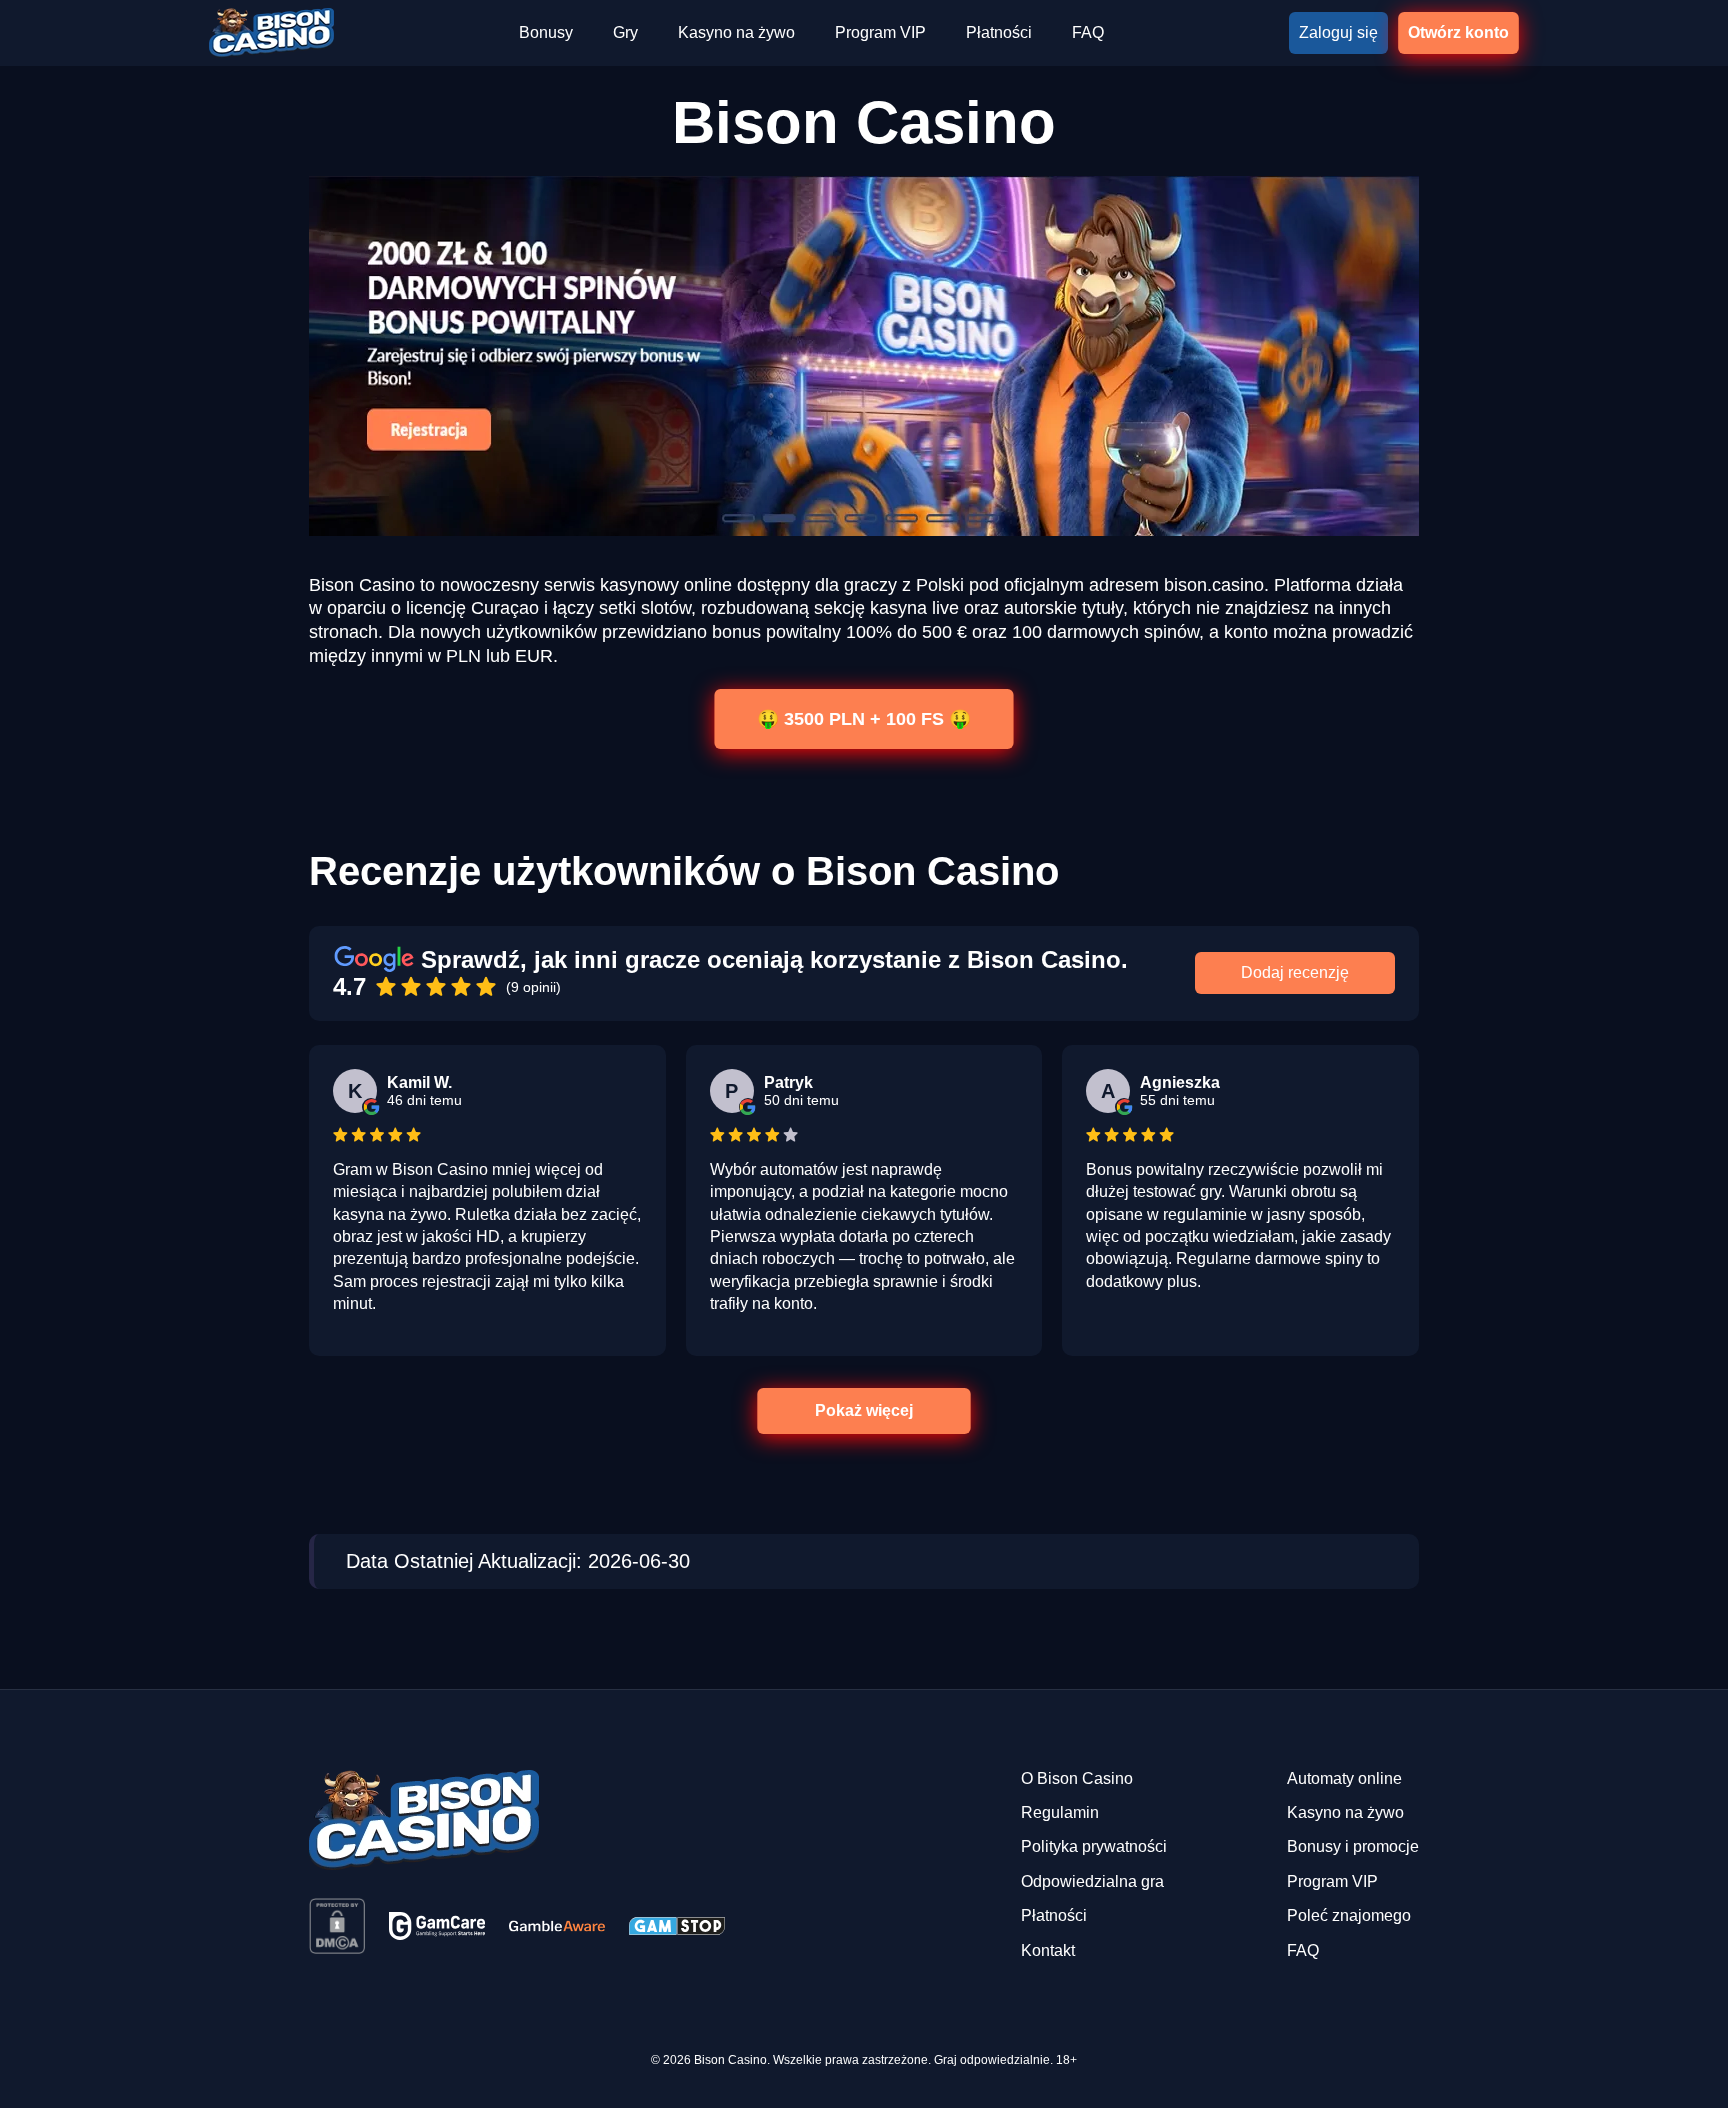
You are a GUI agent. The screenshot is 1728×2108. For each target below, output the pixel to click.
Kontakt (1048, 1950)
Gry (625, 32)
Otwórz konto (1458, 32)
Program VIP (880, 32)
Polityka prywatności (1094, 1846)
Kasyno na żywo (736, 32)
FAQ (1088, 32)
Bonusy (546, 32)
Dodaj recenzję (1295, 972)
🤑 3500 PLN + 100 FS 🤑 (864, 718)
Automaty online (1344, 1778)
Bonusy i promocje (1353, 1846)
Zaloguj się (1338, 32)
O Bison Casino (1077, 1778)
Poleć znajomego (1349, 1915)
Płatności (999, 32)
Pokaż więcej (863, 1410)
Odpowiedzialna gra (1092, 1881)
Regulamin (1060, 1812)
